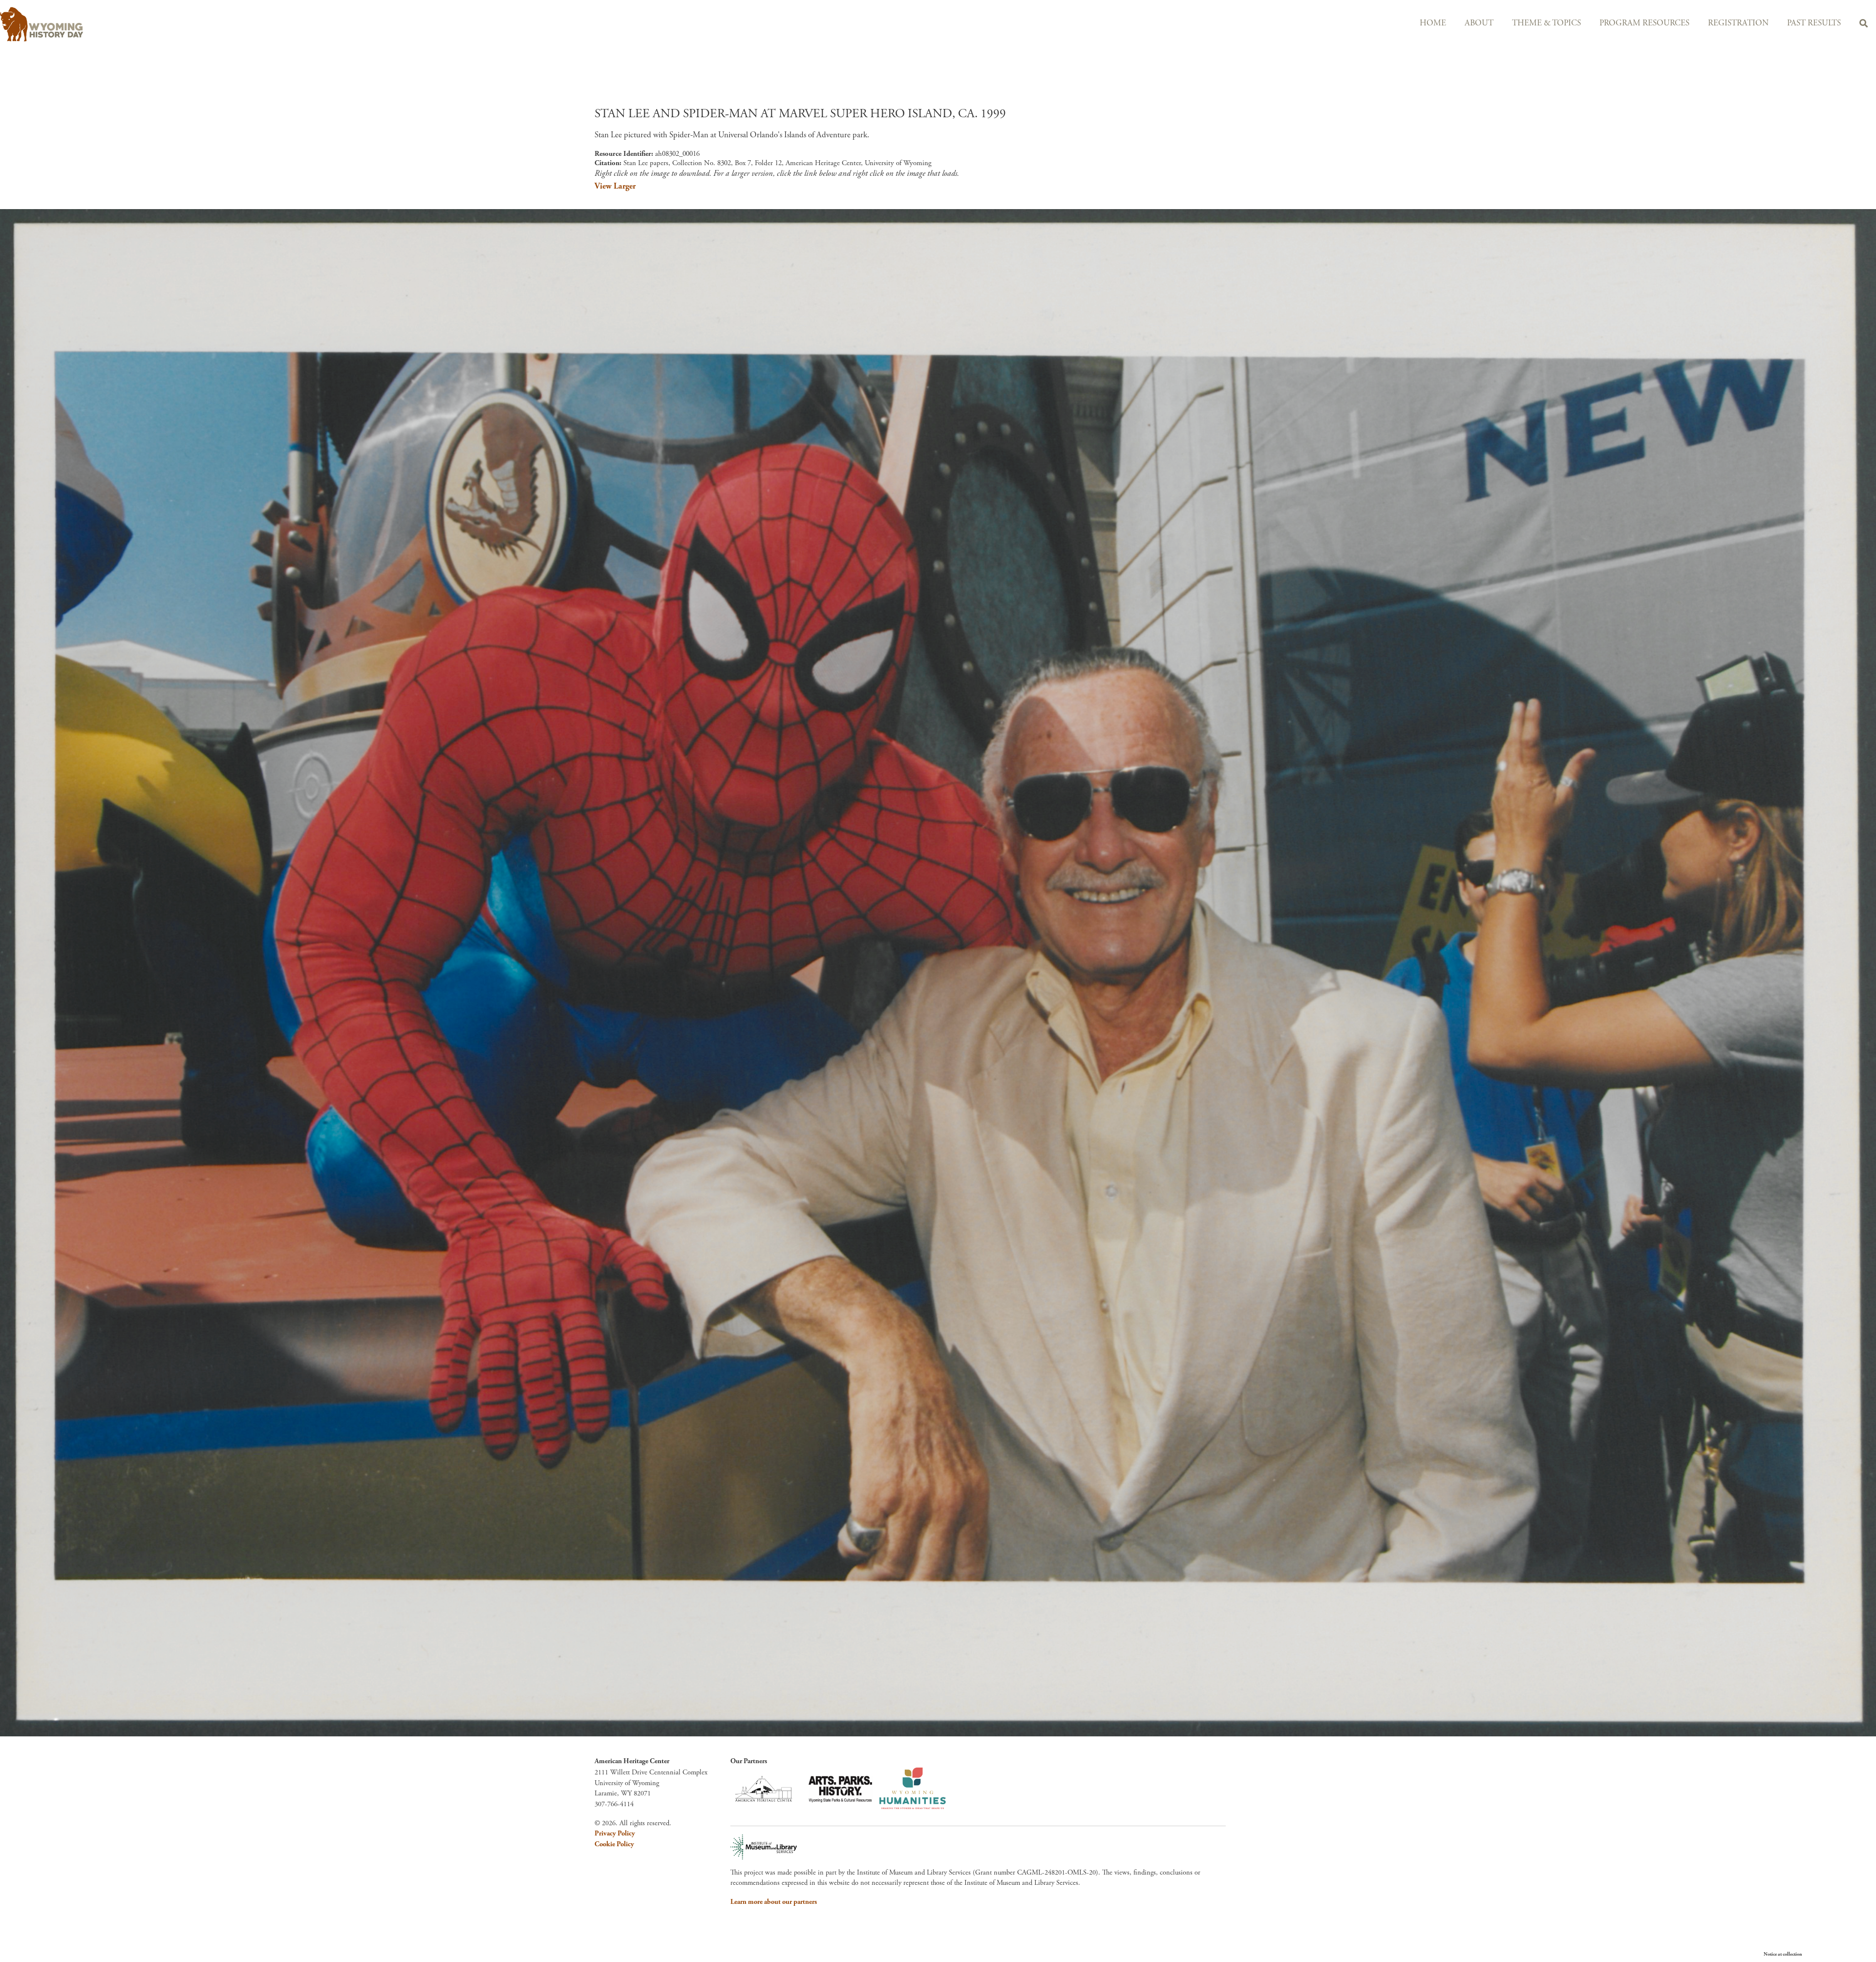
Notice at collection (1783, 1954)
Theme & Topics (1546, 23)
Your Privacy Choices (1832, 1954)
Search (1864, 25)
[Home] (372, 24)
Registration (1738, 23)
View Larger (615, 186)
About (1479, 23)
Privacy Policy (615, 1834)
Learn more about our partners (774, 1902)
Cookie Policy (614, 1844)
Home (1433, 23)
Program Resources (1644, 23)
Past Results (1814, 23)
